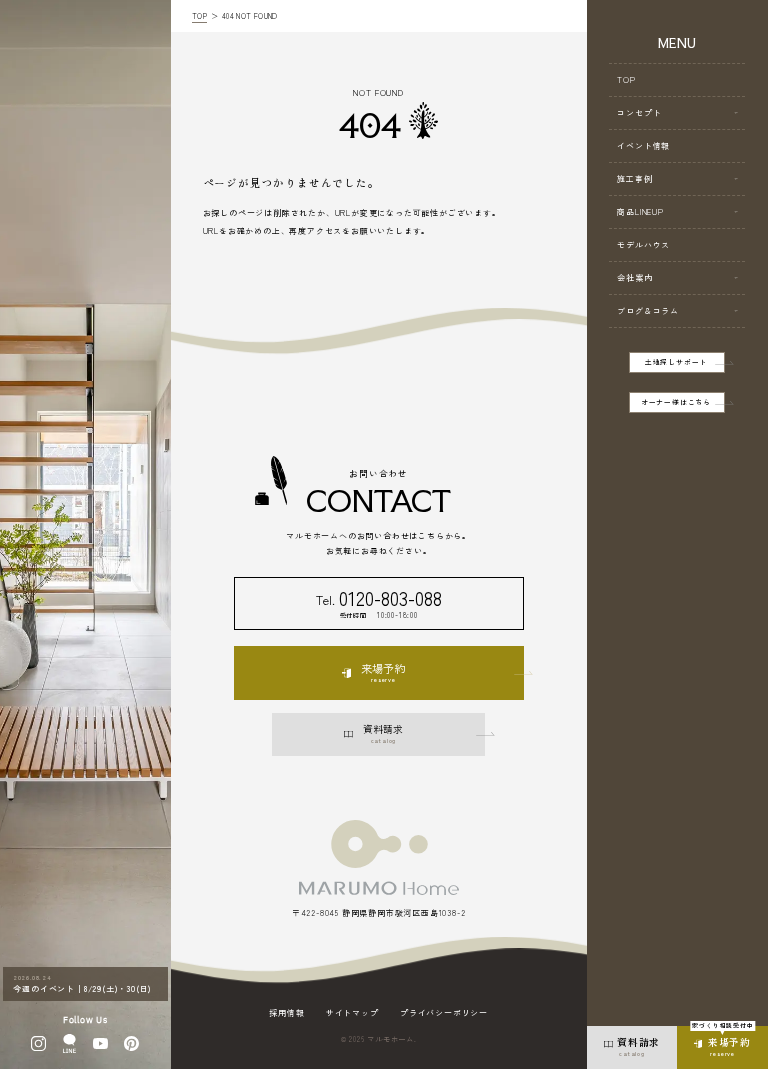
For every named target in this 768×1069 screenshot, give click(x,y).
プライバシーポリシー (444, 1013)
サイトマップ (352, 1013)
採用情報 (286, 1013)
